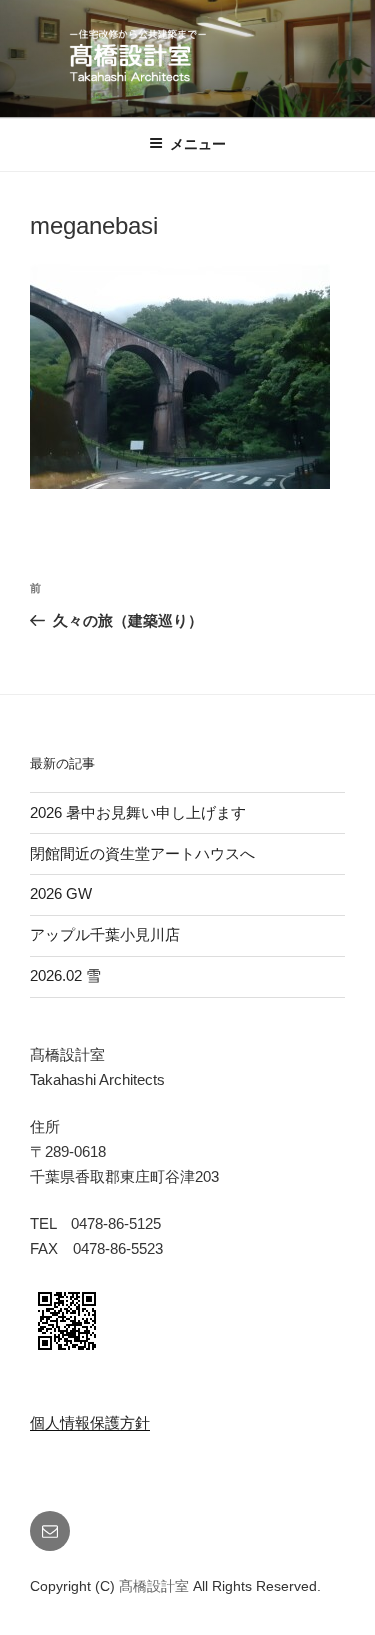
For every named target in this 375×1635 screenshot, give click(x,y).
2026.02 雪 (65, 975)
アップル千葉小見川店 (105, 934)
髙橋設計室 (156, 1586)
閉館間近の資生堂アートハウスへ (150, 853)
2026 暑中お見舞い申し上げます (138, 812)
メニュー (198, 144)
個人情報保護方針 (90, 1422)
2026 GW (61, 893)
